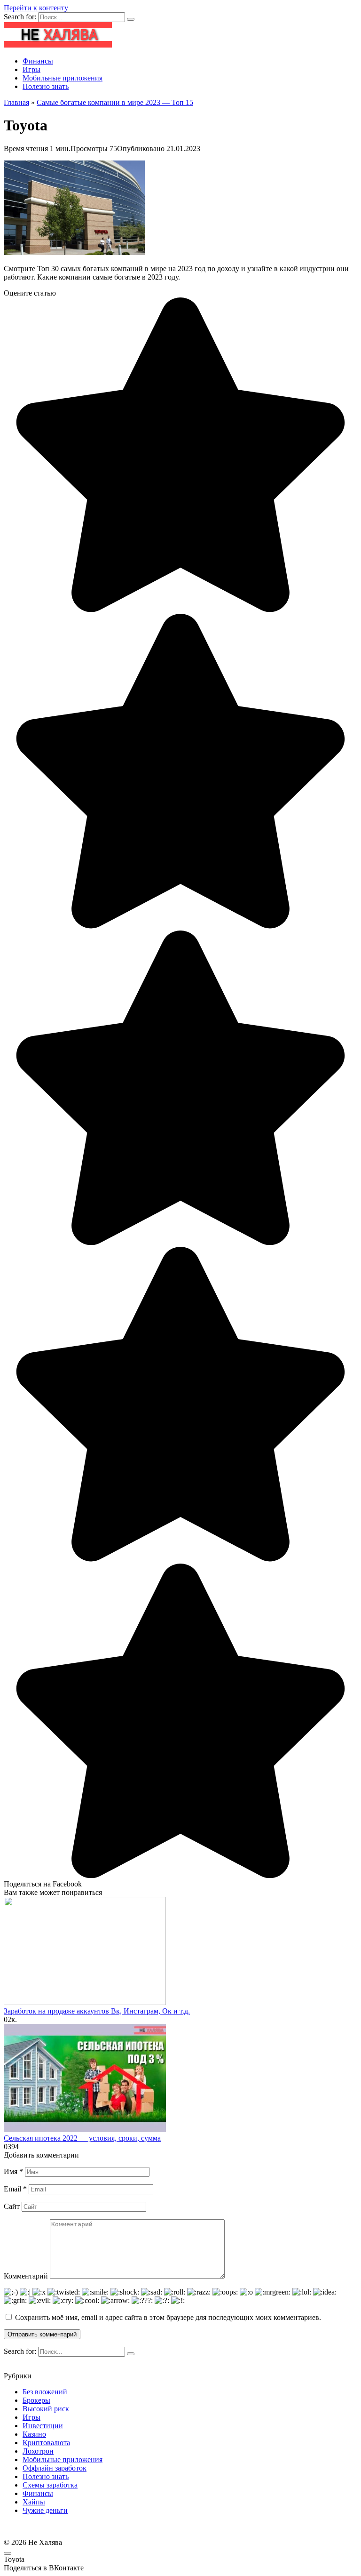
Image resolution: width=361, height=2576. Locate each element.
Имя (13, 2171)
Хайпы (34, 2502)
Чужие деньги (45, 2510)
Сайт (12, 2206)
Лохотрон (38, 2451)
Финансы (38, 61)
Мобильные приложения (63, 78)
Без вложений (45, 2392)
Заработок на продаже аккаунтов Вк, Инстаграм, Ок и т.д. (97, 2011)
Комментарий (26, 2276)
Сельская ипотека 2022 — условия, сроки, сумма (82, 2138)
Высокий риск (46, 2409)
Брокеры (36, 2400)
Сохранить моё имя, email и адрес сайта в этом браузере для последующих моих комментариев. (168, 2317)
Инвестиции (43, 2426)
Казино (34, 2434)
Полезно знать (46, 86)
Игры (31, 69)
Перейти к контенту (36, 8)
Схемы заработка (50, 2485)
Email (15, 2189)
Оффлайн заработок (55, 2468)
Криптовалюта (46, 2443)
